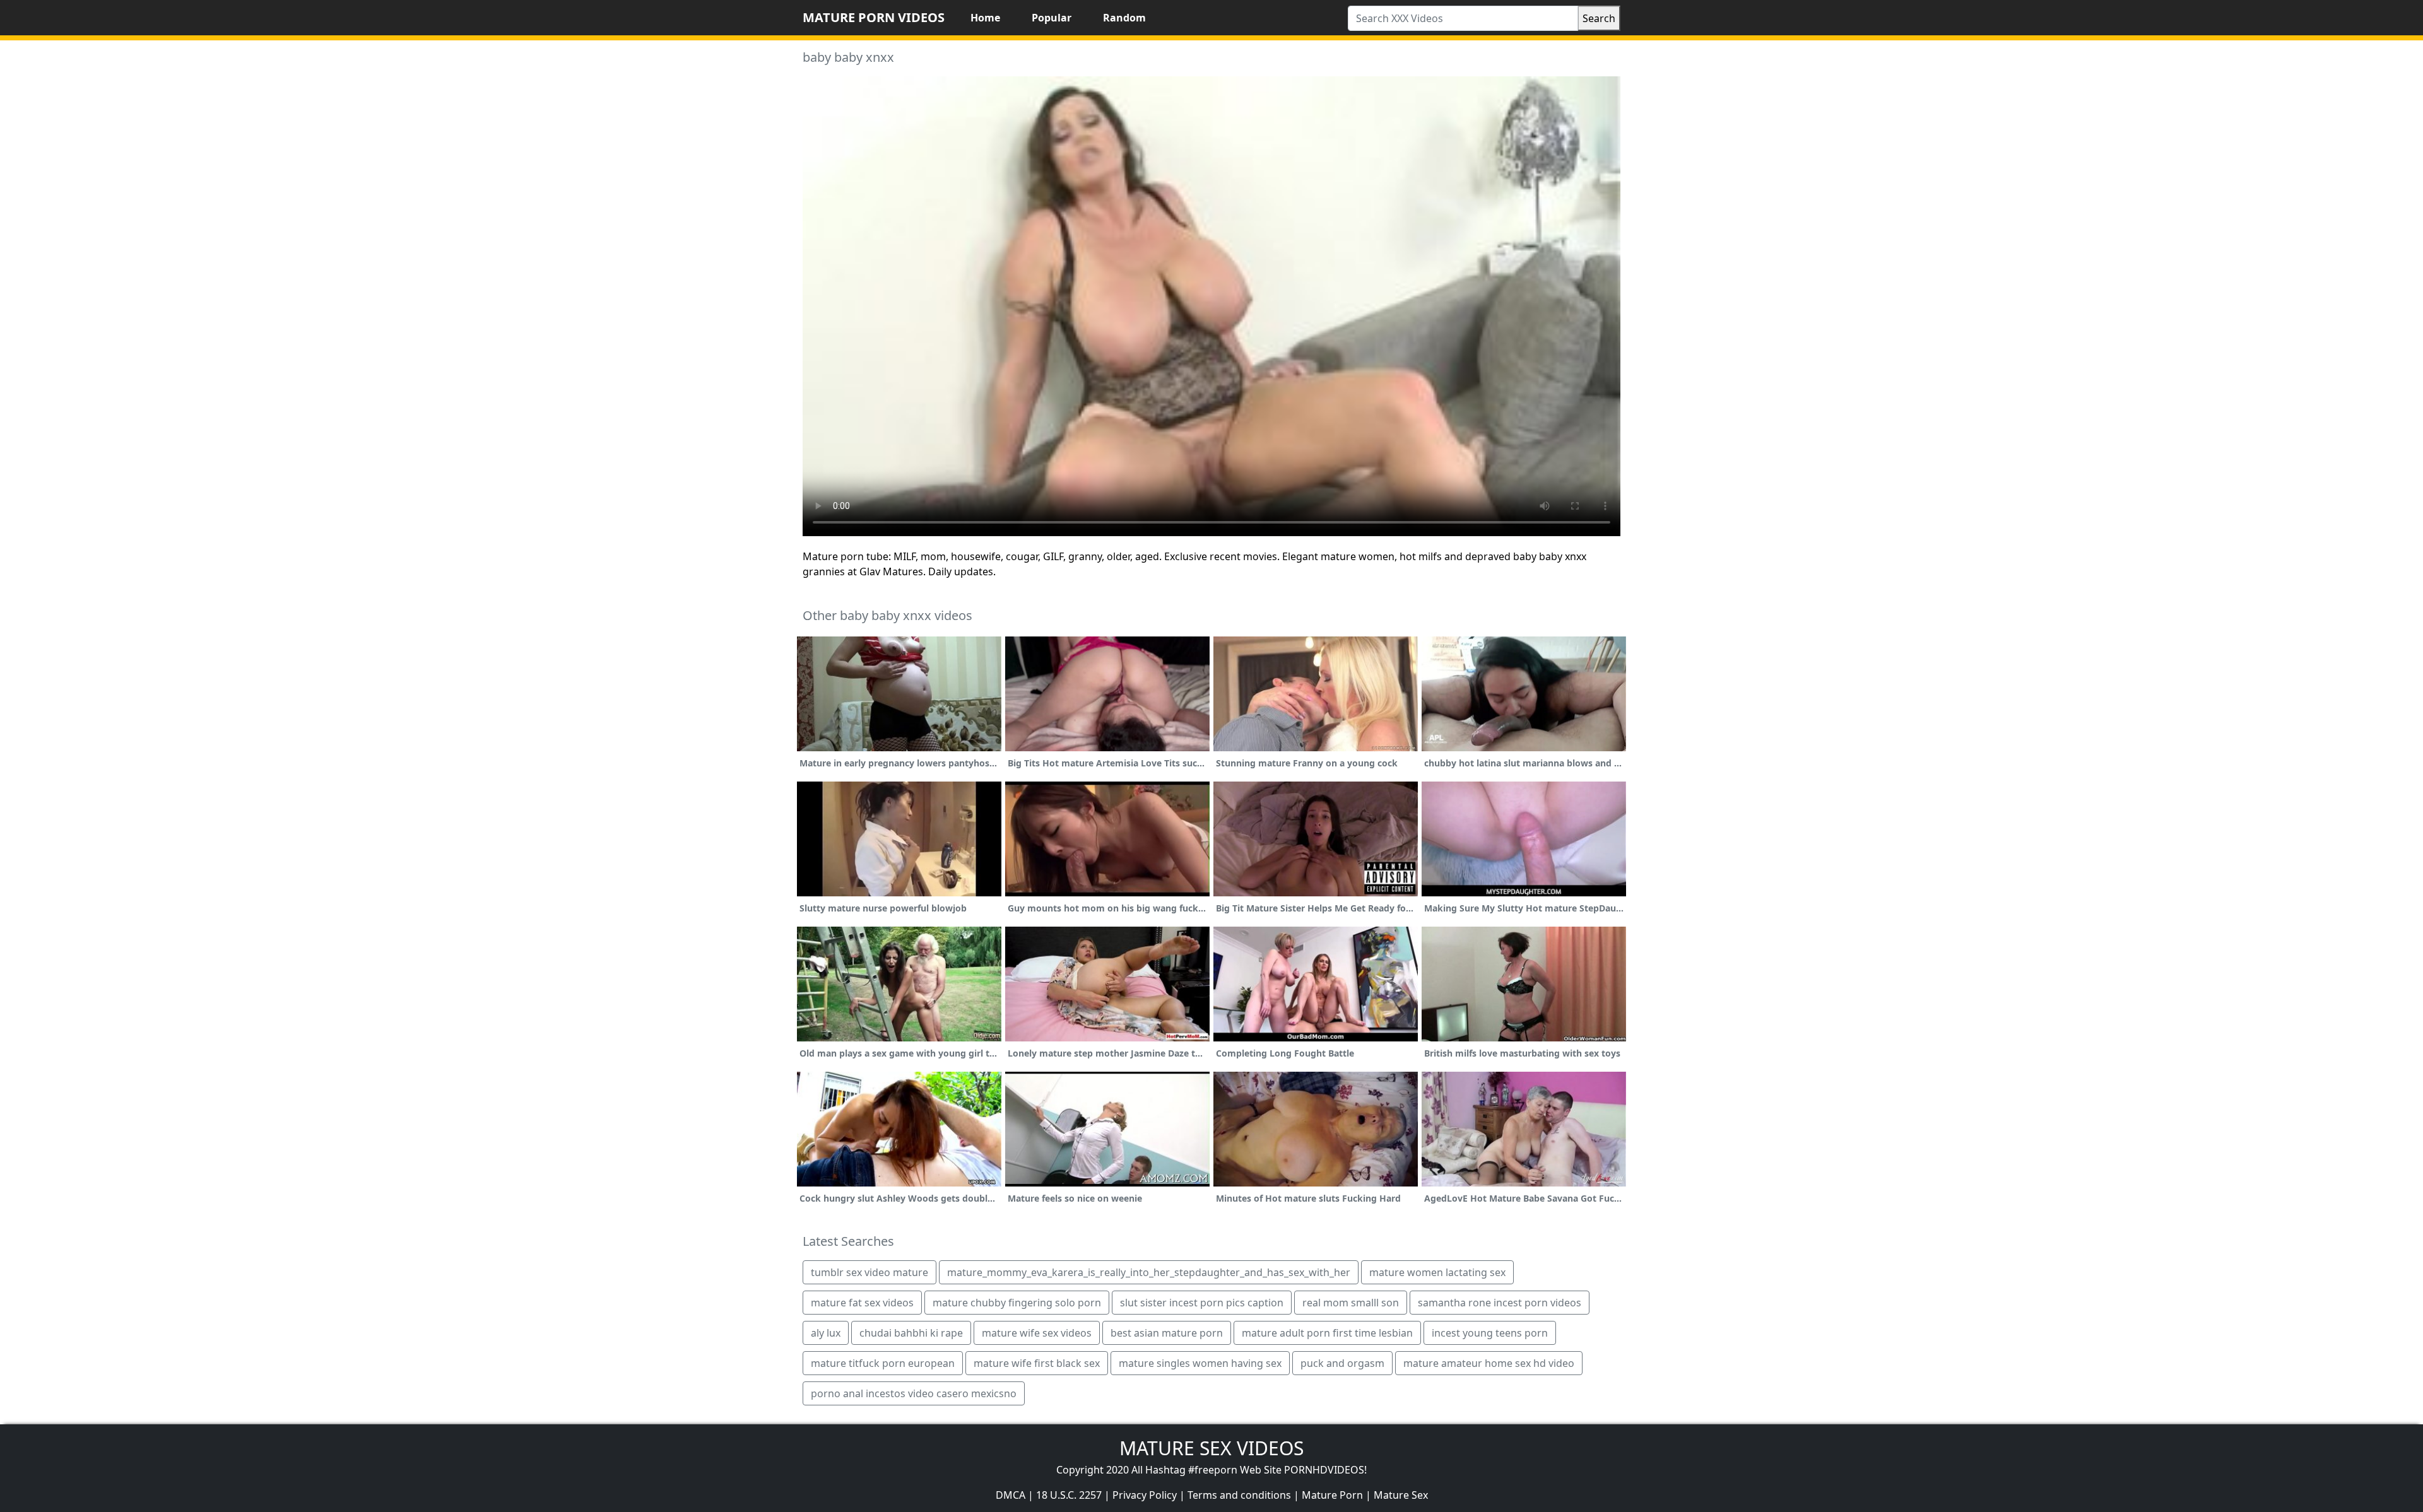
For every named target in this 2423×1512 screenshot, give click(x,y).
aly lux (826, 1333)
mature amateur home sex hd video (1489, 1363)
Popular (1052, 18)
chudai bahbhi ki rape (911, 1333)
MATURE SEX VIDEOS (1211, 1448)
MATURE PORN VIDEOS (874, 17)
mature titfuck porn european (883, 1363)
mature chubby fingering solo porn (1017, 1303)
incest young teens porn (1490, 1333)
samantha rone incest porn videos (1500, 1303)
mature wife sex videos (1037, 1333)
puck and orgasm (1342, 1363)
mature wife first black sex (1037, 1363)
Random (1124, 18)
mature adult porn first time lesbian (1327, 1333)
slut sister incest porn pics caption (1202, 1303)
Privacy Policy (1145, 1495)
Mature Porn (1332, 1495)
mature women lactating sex (1437, 1272)
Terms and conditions (1239, 1495)
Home (985, 18)
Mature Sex (1401, 1495)
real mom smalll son (1351, 1303)
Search (1599, 18)
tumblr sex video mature (870, 1272)
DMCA (1011, 1495)
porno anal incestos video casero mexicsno (914, 1393)
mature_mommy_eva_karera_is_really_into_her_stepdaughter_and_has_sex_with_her (1149, 1272)
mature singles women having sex (1200, 1363)
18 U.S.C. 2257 (1069, 1495)
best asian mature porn (1167, 1333)
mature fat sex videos (862, 1303)
